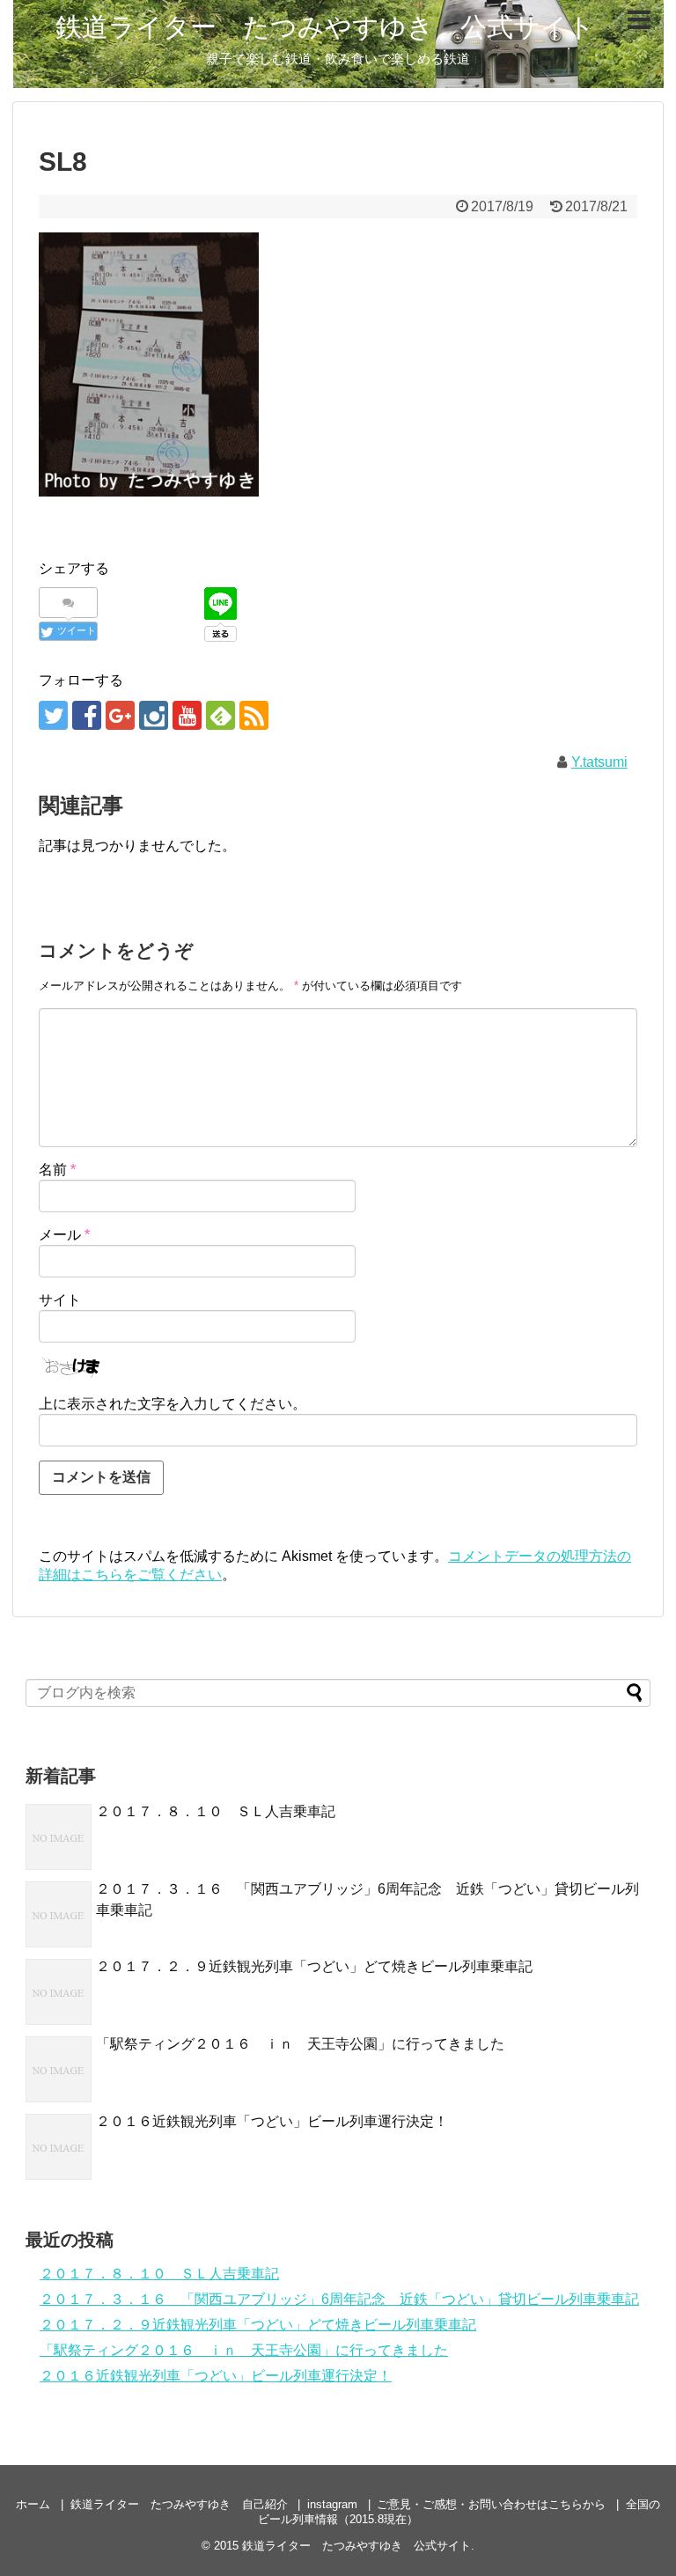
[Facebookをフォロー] (87, 715)
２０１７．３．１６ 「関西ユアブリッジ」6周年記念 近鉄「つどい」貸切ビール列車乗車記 (339, 2299)
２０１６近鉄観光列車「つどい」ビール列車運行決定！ (272, 2121)
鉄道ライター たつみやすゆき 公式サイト (325, 27)
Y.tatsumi (599, 762)
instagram (332, 2504)
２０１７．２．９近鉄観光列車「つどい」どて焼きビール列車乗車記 (314, 1966)
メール (64, 1235)
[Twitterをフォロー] (53, 715)
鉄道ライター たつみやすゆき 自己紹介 (179, 2504)
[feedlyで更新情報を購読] (220, 715)
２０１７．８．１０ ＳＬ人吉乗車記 (216, 1811)
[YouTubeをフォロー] (187, 715)
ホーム (33, 2504)
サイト (60, 1300)
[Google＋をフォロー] (120, 715)
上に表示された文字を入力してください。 (173, 1404)
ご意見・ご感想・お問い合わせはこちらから (491, 2504)
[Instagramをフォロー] (154, 715)
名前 (57, 1170)
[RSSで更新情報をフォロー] (254, 715)
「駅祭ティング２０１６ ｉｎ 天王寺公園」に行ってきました (300, 2044)
